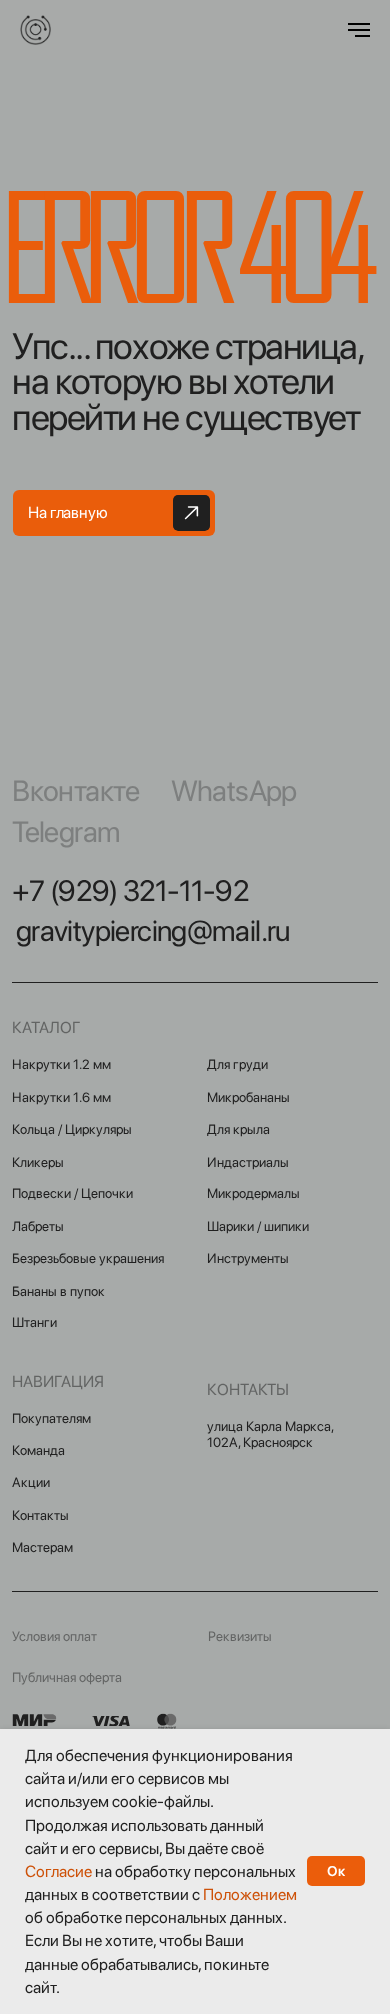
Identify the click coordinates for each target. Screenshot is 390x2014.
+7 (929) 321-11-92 (130, 890)
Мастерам (42, 1547)
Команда (38, 1450)
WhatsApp (234, 790)
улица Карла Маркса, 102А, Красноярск (270, 1434)
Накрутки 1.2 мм (61, 1064)
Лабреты (38, 1226)
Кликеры (38, 1162)
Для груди (237, 1064)
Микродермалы (253, 1193)
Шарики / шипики (258, 1226)
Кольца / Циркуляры (72, 1129)
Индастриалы (248, 1162)
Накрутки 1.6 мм (61, 1097)
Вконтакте (76, 790)
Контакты (40, 1515)
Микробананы (248, 1097)
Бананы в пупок (58, 1291)
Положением (250, 1894)
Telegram (66, 831)
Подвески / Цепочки (72, 1193)
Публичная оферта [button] (67, 1677)
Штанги (34, 1322)
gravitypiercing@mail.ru (153, 930)
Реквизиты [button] (240, 1636)
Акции (31, 1482)
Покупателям (51, 1418)
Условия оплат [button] (54, 1636)
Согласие (58, 1871)
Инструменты (248, 1258)
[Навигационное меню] (359, 30)
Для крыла (238, 1129)
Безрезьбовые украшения (88, 1258)
